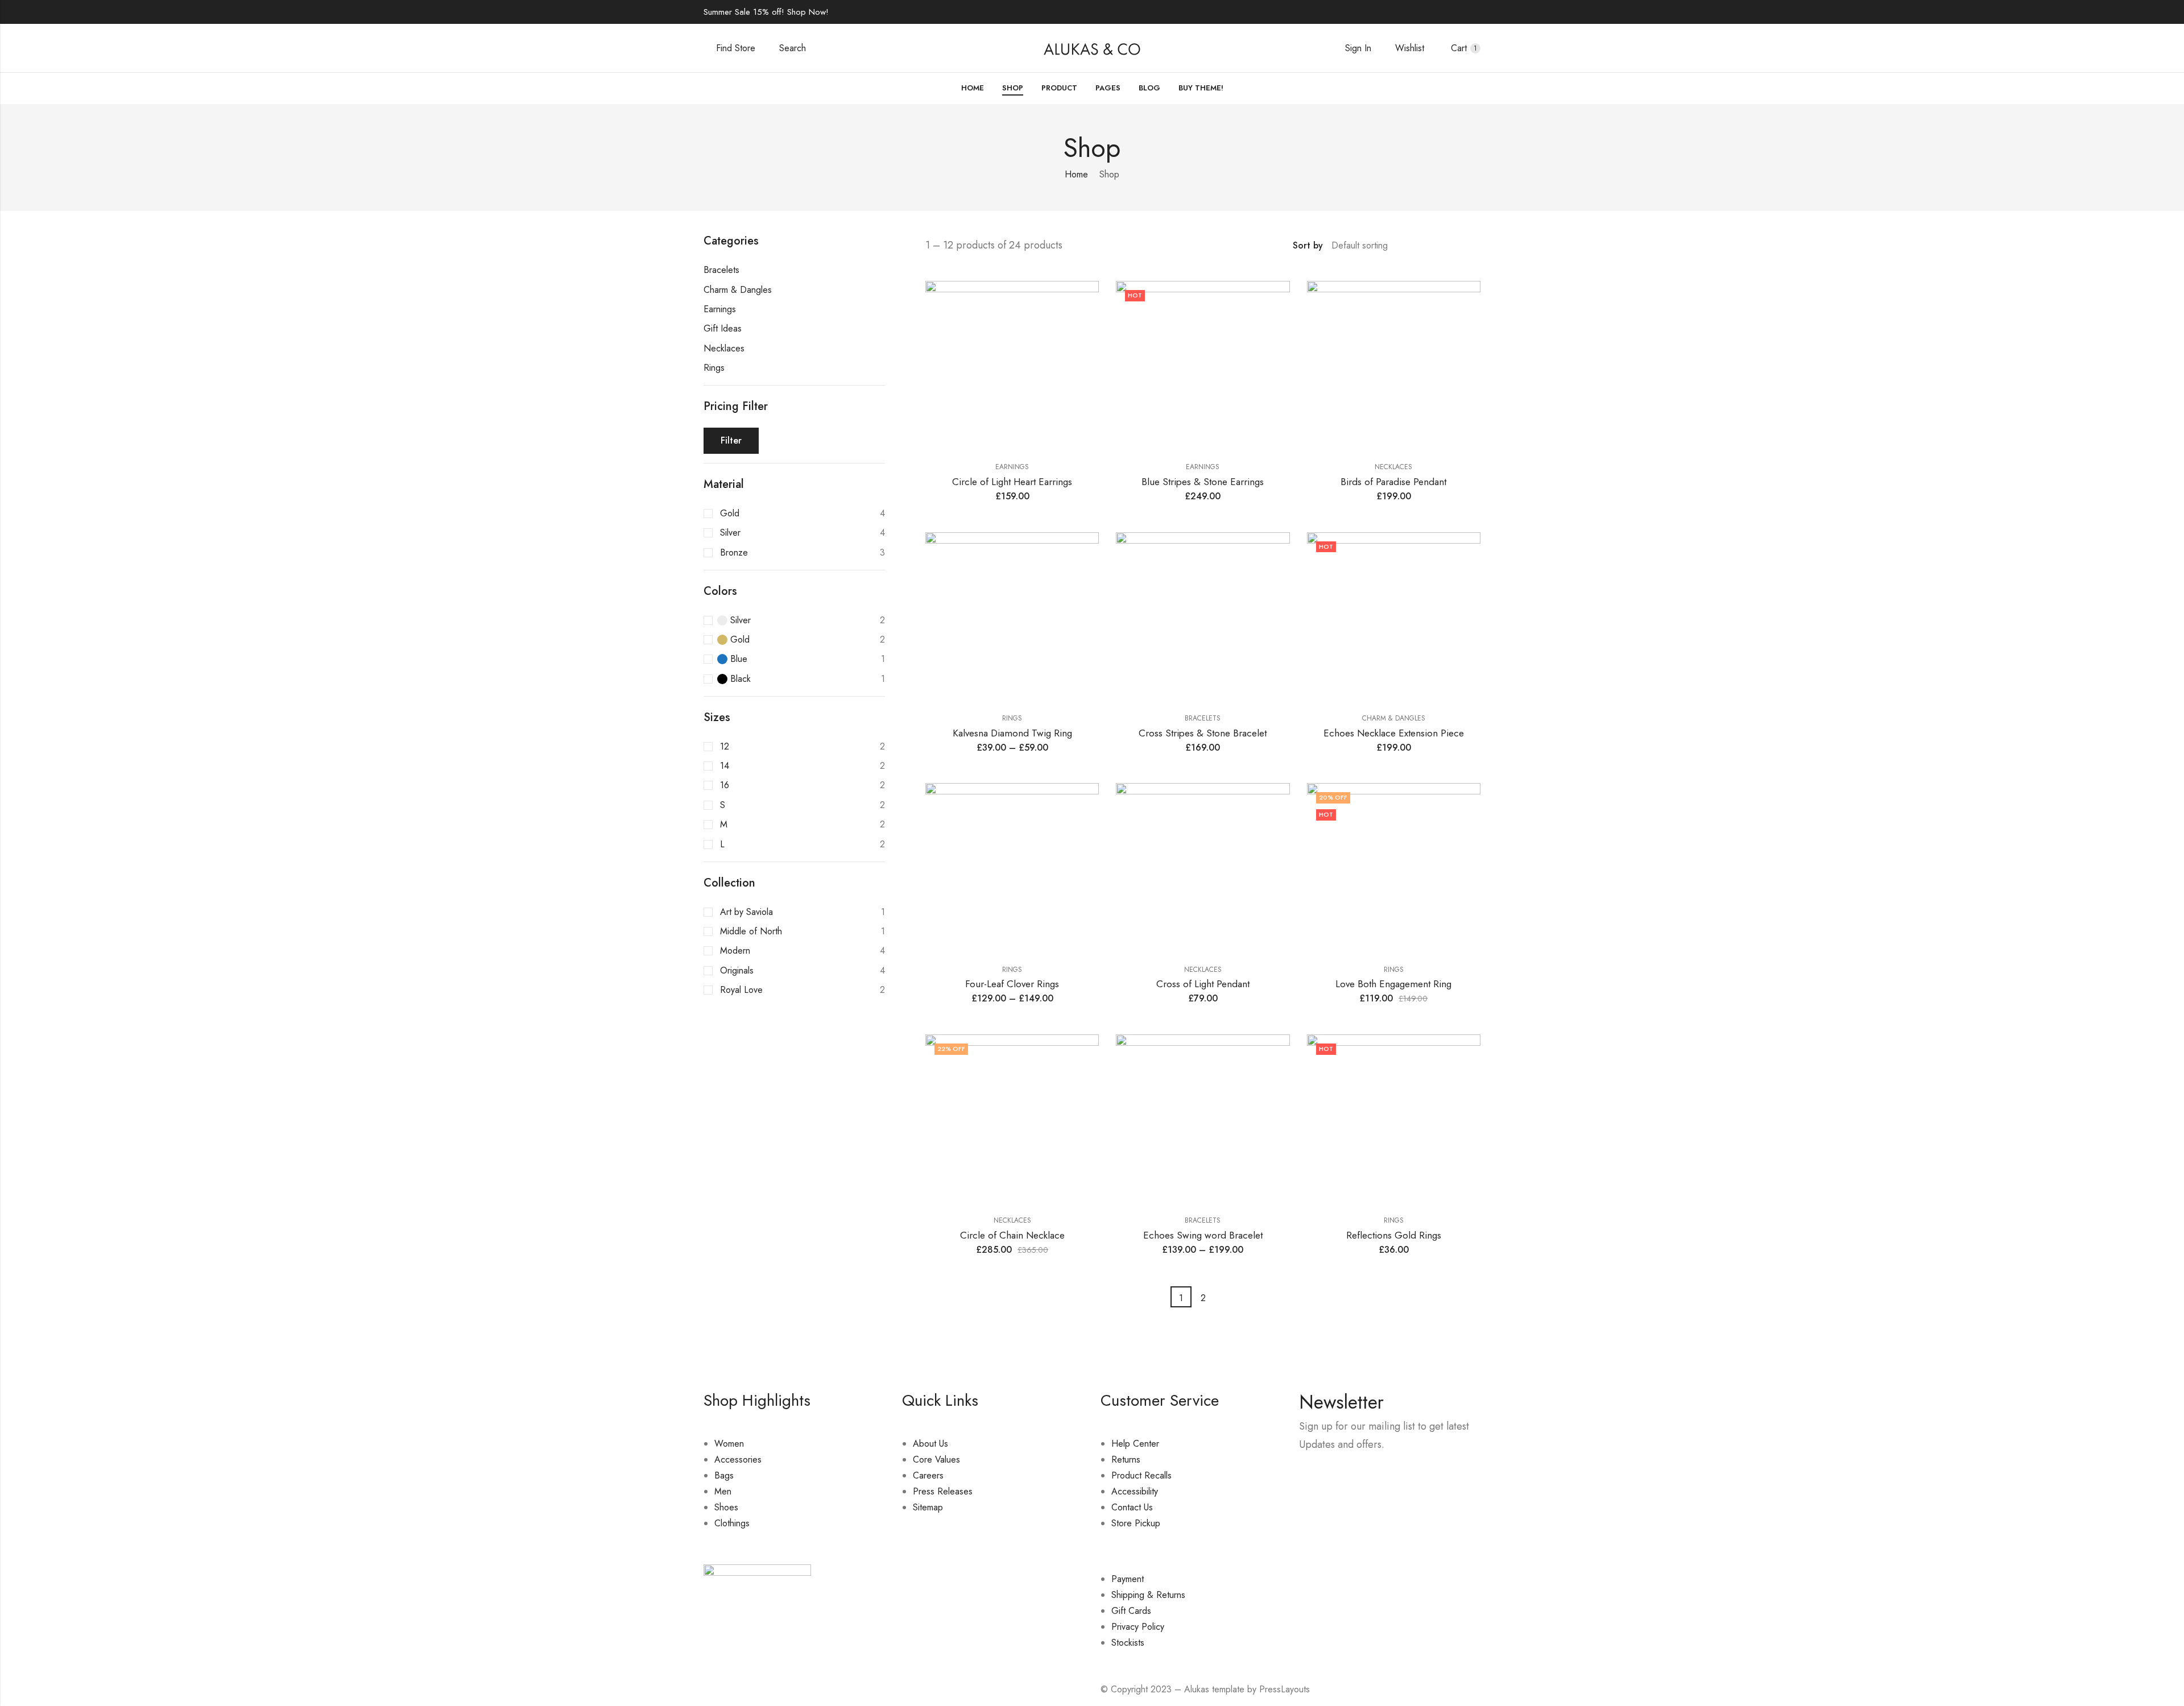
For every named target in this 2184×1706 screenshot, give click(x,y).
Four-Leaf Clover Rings (1012, 984)
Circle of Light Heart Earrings (1012, 482)
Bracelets (1203, 718)
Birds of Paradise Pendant (1393, 482)
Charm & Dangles (1394, 718)
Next (1225, 1297)
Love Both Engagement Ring (1393, 984)
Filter (731, 440)
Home (1076, 174)
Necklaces (1393, 467)
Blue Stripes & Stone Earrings (1203, 482)
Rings (1012, 718)
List (1427, 246)
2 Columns (1443, 246)
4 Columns (1476, 246)
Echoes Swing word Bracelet (1203, 1235)
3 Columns (1460, 246)
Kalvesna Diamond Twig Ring (1012, 733)
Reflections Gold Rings (1394, 1235)
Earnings (1012, 467)
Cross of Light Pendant (1203, 984)
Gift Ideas (723, 328)
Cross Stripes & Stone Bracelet (1203, 733)
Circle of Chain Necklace (1012, 1235)
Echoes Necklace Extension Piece (1394, 733)
